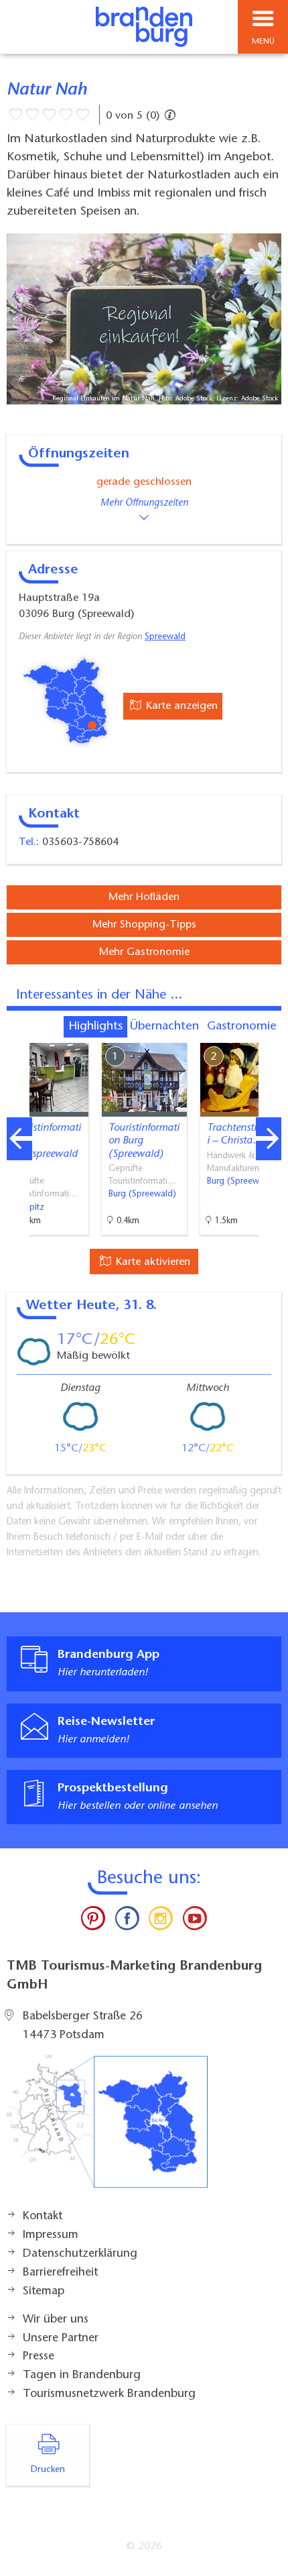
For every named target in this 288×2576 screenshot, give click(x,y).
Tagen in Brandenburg (82, 2375)
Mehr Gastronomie (144, 952)
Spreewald (165, 637)
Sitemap (44, 2292)
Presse (39, 2357)
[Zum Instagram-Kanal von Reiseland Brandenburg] (161, 1921)
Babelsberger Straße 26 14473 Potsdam (83, 2026)
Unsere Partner (61, 2339)
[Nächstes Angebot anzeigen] (269, 1139)
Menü (263, 42)
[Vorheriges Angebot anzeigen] (19, 1139)
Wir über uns (56, 2320)
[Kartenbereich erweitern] (268, 1034)
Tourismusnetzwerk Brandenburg (109, 2394)
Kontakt (43, 2217)
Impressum (51, 2235)
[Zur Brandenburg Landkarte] (107, 2129)
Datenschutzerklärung (80, 2254)
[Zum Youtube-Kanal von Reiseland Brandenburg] (194, 1921)
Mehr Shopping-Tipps (144, 925)
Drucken (48, 2470)
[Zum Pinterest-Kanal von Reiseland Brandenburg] (93, 1921)
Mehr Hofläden (144, 897)
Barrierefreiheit (60, 2273)
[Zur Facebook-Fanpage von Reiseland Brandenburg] (127, 1921)
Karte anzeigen (180, 706)
